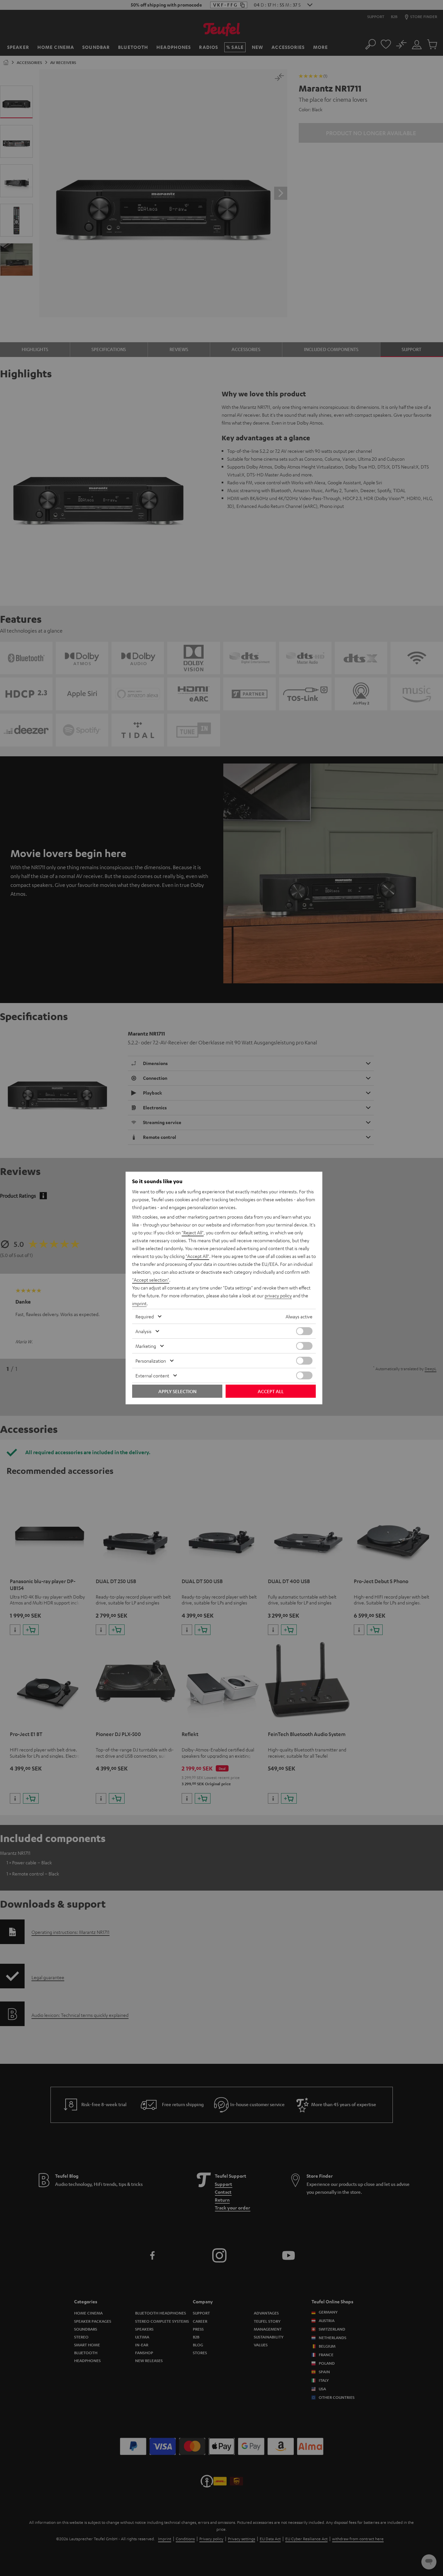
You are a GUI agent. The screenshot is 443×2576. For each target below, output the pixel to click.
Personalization (151, 1361)
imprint (139, 1303)
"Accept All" (197, 1256)
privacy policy (278, 1295)
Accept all (271, 1391)
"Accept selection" (151, 1280)
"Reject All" (193, 1232)
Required (145, 1316)
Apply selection (177, 1391)
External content (152, 1375)
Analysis (143, 1331)
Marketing (146, 1346)
